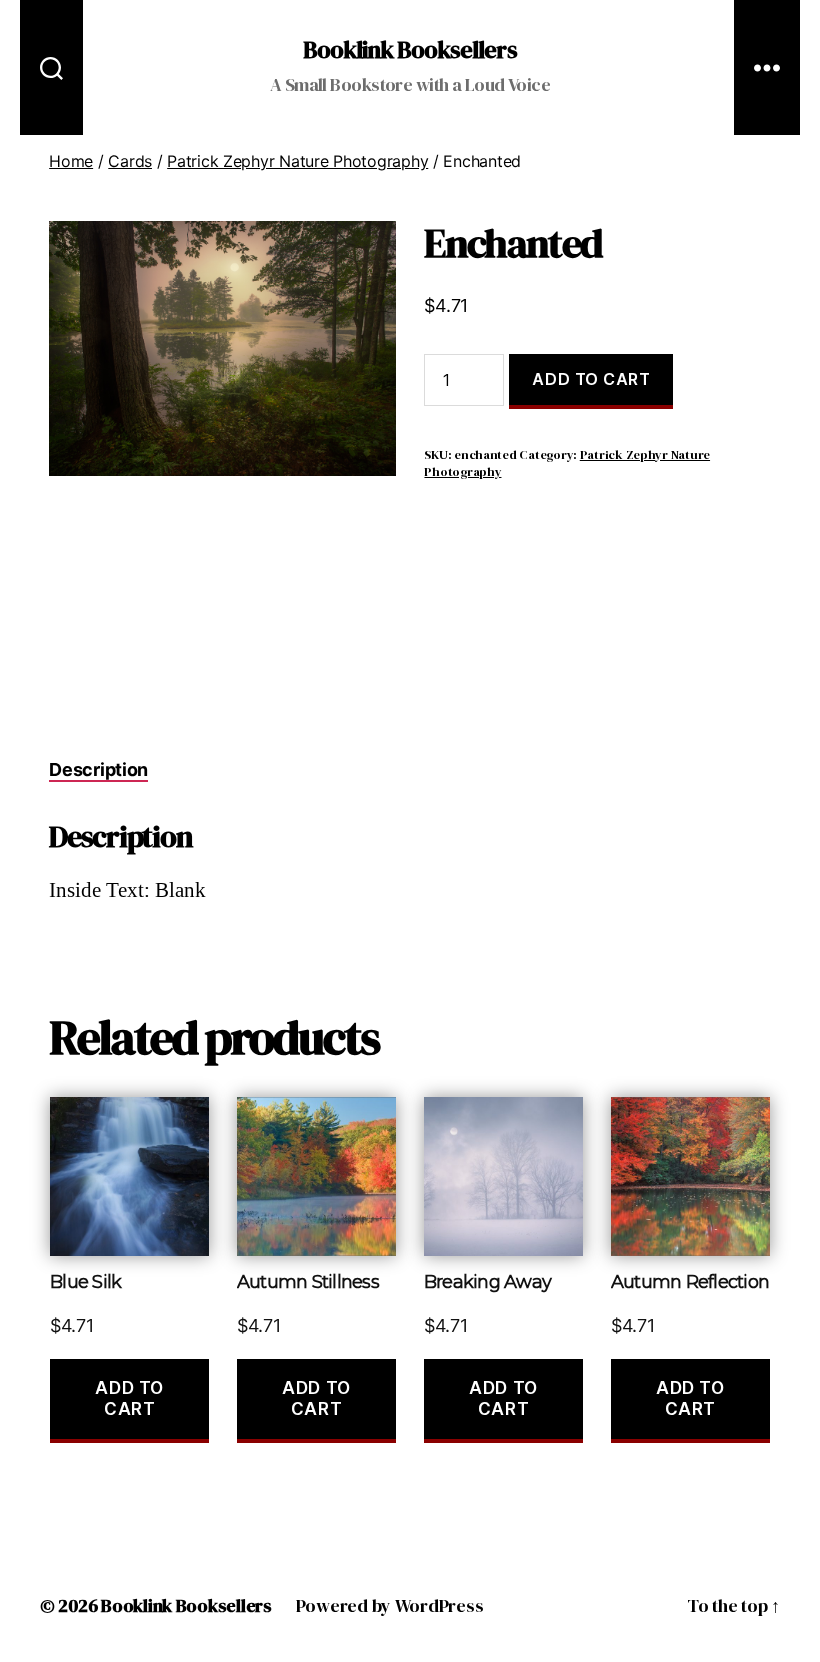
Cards (130, 161)
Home (71, 161)
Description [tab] (98, 769)
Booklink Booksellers (409, 50)
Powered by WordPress (390, 1605)
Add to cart (591, 379)
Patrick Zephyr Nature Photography (297, 161)
